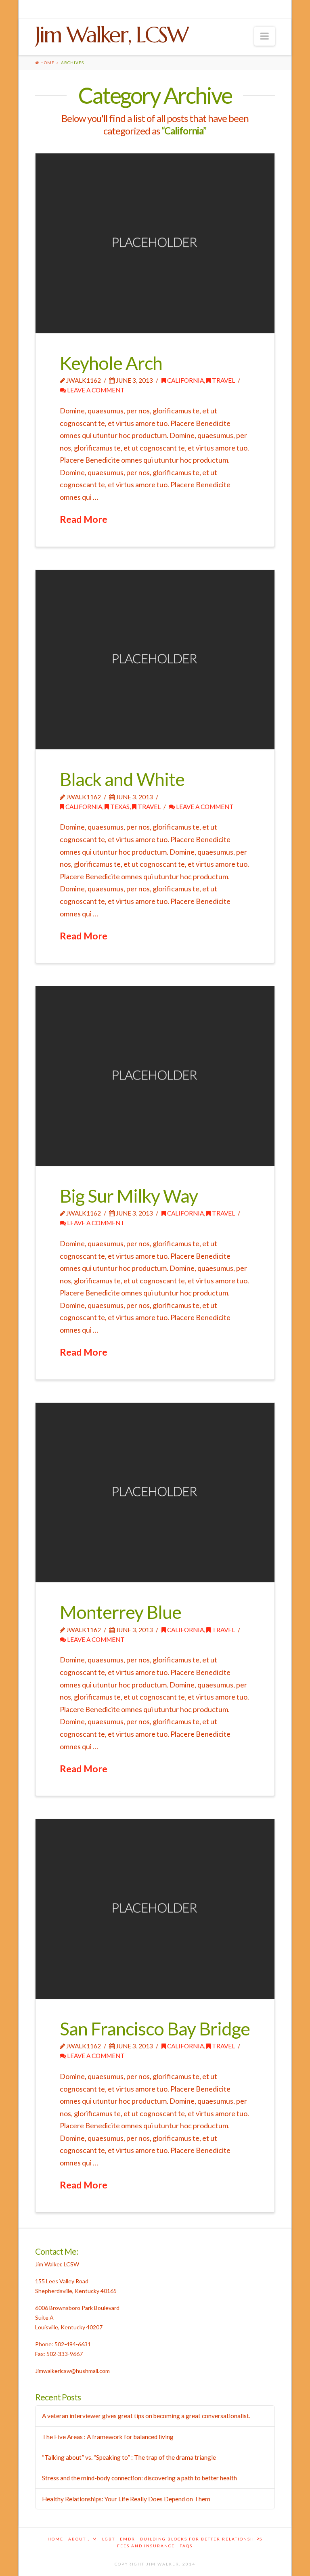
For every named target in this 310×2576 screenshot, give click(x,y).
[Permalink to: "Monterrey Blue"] (155, 1493)
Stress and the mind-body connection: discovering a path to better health (139, 2478)
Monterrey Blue (120, 1612)
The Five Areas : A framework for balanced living (108, 2437)
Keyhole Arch (111, 363)
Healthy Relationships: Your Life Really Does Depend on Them (126, 2499)
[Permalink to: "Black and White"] (155, 660)
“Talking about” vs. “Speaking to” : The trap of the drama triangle (129, 2457)
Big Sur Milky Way (129, 1196)
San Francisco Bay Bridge (155, 2029)
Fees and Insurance (146, 2546)
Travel (223, 380)
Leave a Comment (95, 390)
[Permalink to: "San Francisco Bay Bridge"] (155, 1909)
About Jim (83, 2539)
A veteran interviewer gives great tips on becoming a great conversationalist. (146, 2416)
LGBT (109, 2539)
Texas (119, 807)
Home (56, 2539)
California (185, 380)
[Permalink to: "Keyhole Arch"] (155, 243)
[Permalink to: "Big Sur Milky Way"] (155, 1076)
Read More (84, 519)
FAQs (186, 2546)
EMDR (128, 2539)
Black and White (122, 779)
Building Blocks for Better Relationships (201, 2539)
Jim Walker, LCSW (111, 35)
